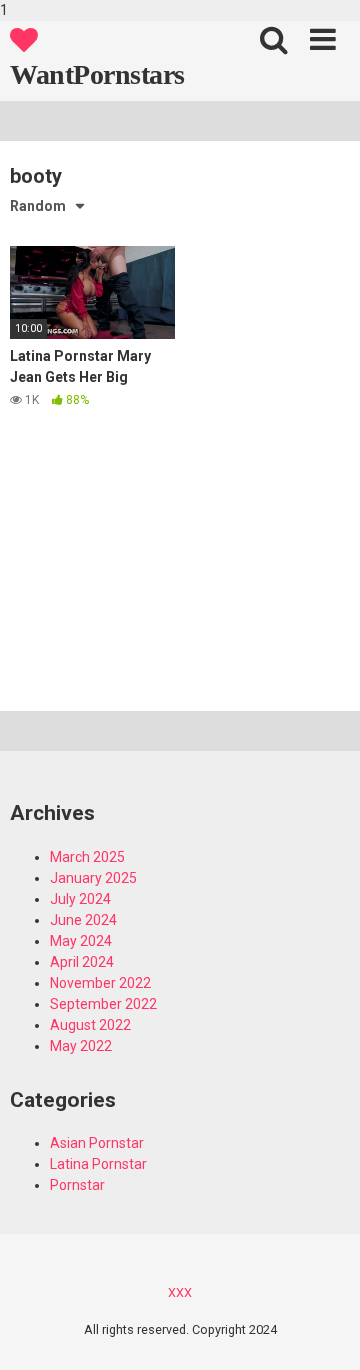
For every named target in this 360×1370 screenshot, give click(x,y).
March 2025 (87, 857)
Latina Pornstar (98, 1164)
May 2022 (81, 1046)
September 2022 (103, 1004)
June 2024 (83, 920)
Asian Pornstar (97, 1143)
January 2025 (93, 878)
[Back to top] (323, 1333)
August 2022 (90, 1025)
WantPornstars (97, 74)
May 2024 (81, 941)
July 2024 (80, 899)
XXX (180, 1292)
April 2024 (82, 962)
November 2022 (100, 983)
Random (38, 206)
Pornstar (77, 1185)
